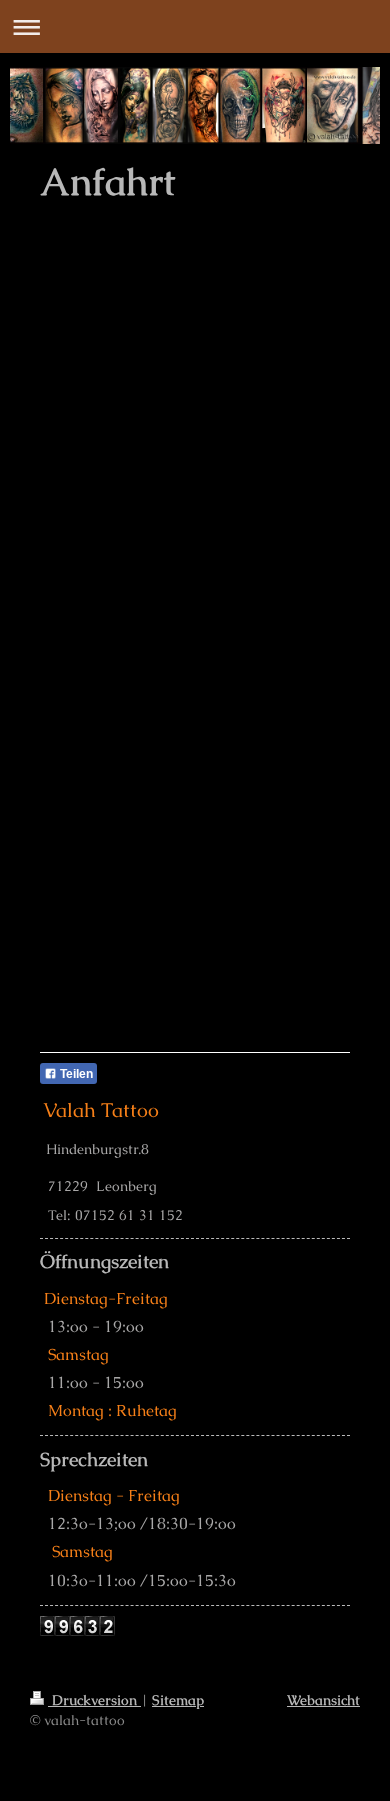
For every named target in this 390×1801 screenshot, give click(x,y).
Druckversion (94, 1700)
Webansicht (323, 1700)
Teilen (75, 1074)
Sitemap (178, 1700)
